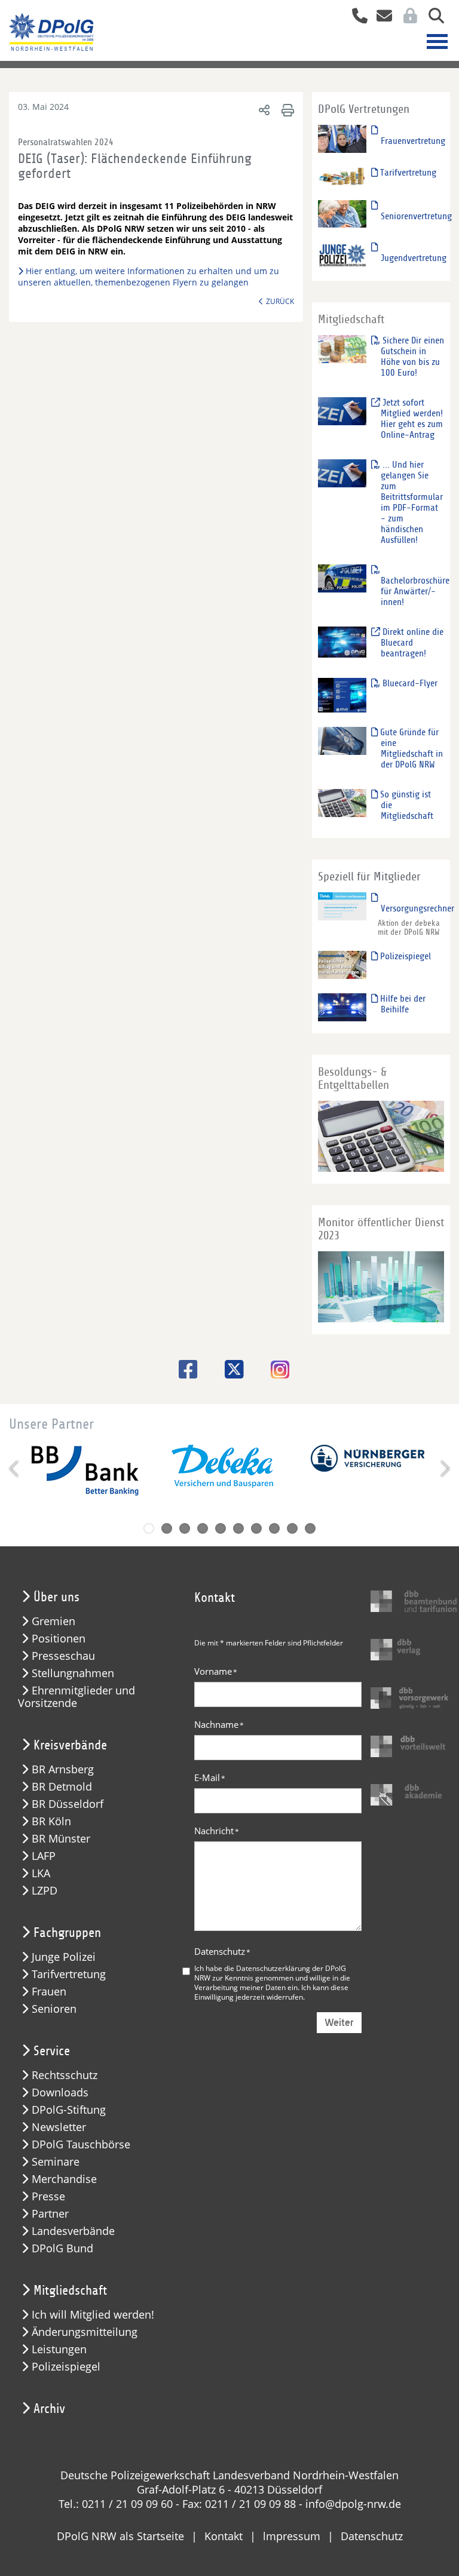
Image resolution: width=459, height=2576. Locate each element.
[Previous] (15, 1469)
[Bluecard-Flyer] (342, 695)
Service (52, 2051)
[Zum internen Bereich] (407, 17)
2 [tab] (167, 1528)
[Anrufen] (355, 17)
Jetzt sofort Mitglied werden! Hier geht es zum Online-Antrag (411, 419)
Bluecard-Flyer (409, 683)
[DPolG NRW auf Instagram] (276, 1371)
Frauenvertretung (413, 141)
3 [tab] (185, 1528)
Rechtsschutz (65, 2075)
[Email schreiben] (381, 17)
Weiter (339, 2023)
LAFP (44, 1856)
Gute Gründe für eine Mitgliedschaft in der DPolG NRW (410, 748)
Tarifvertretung (407, 173)
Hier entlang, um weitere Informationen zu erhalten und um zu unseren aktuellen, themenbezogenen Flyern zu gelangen (149, 277)
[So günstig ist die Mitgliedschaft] (342, 802)
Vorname (216, 1671)
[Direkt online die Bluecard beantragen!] (342, 642)
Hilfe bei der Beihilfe (402, 1004)
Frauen (49, 1992)
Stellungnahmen (73, 1673)
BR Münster (61, 1839)
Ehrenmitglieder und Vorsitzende (76, 1697)
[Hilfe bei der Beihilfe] (342, 1007)
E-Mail (210, 1777)
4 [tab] (203, 1528)
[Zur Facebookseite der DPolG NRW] (184, 1369)
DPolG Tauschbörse (81, 2144)
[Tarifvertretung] (342, 176)
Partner (50, 2214)
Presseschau (63, 1656)
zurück (280, 301)
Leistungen (59, 2349)
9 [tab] (292, 1528)
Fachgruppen (67, 1933)
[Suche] (432, 17)
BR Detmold (62, 1787)
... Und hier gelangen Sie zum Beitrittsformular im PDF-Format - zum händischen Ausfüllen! (411, 502)
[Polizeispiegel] (342, 964)
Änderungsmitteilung (85, 2332)
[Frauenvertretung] (342, 138)
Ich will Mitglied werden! (93, 2315)
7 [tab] (256, 1528)
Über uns (56, 1597)
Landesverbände (73, 2231)
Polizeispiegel (404, 956)
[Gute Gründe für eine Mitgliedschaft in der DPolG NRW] (342, 740)
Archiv (49, 2409)
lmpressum (292, 2536)
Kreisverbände (70, 1745)
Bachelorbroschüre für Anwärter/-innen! (415, 591)
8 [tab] (274, 1528)
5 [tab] (221, 1528)
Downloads (60, 2093)
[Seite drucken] (286, 110)
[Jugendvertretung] (342, 255)
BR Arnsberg (63, 1769)
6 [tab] (238, 1528)
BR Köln (51, 1821)
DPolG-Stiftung (69, 2110)
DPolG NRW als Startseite (120, 2536)
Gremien (53, 1621)
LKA (41, 1873)
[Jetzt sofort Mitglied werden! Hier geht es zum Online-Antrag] (342, 411)
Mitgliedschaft (70, 2291)
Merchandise (64, 2179)
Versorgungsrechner (417, 908)
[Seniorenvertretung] (342, 214)
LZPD (45, 1891)
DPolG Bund (62, 2248)
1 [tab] (149, 1528)
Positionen (59, 1639)
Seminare (56, 2162)
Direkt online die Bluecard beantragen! (412, 643)
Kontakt (224, 2536)
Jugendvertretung (414, 258)
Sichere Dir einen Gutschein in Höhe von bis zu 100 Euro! (412, 357)
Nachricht (217, 1831)
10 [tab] (310, 1528)
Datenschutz (222, 1951)
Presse (48, 2196)
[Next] (444, 1469)
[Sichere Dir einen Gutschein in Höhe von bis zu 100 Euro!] (342, 349)
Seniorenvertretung (416, 216)
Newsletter (59, 2127)
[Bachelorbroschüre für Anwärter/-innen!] (342, 578)
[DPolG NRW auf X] (230, 1369)
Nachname (219, 1724)
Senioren (54, 2009)
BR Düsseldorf (68, 1804)
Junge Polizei (64, 1957)
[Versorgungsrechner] (342, 906)
